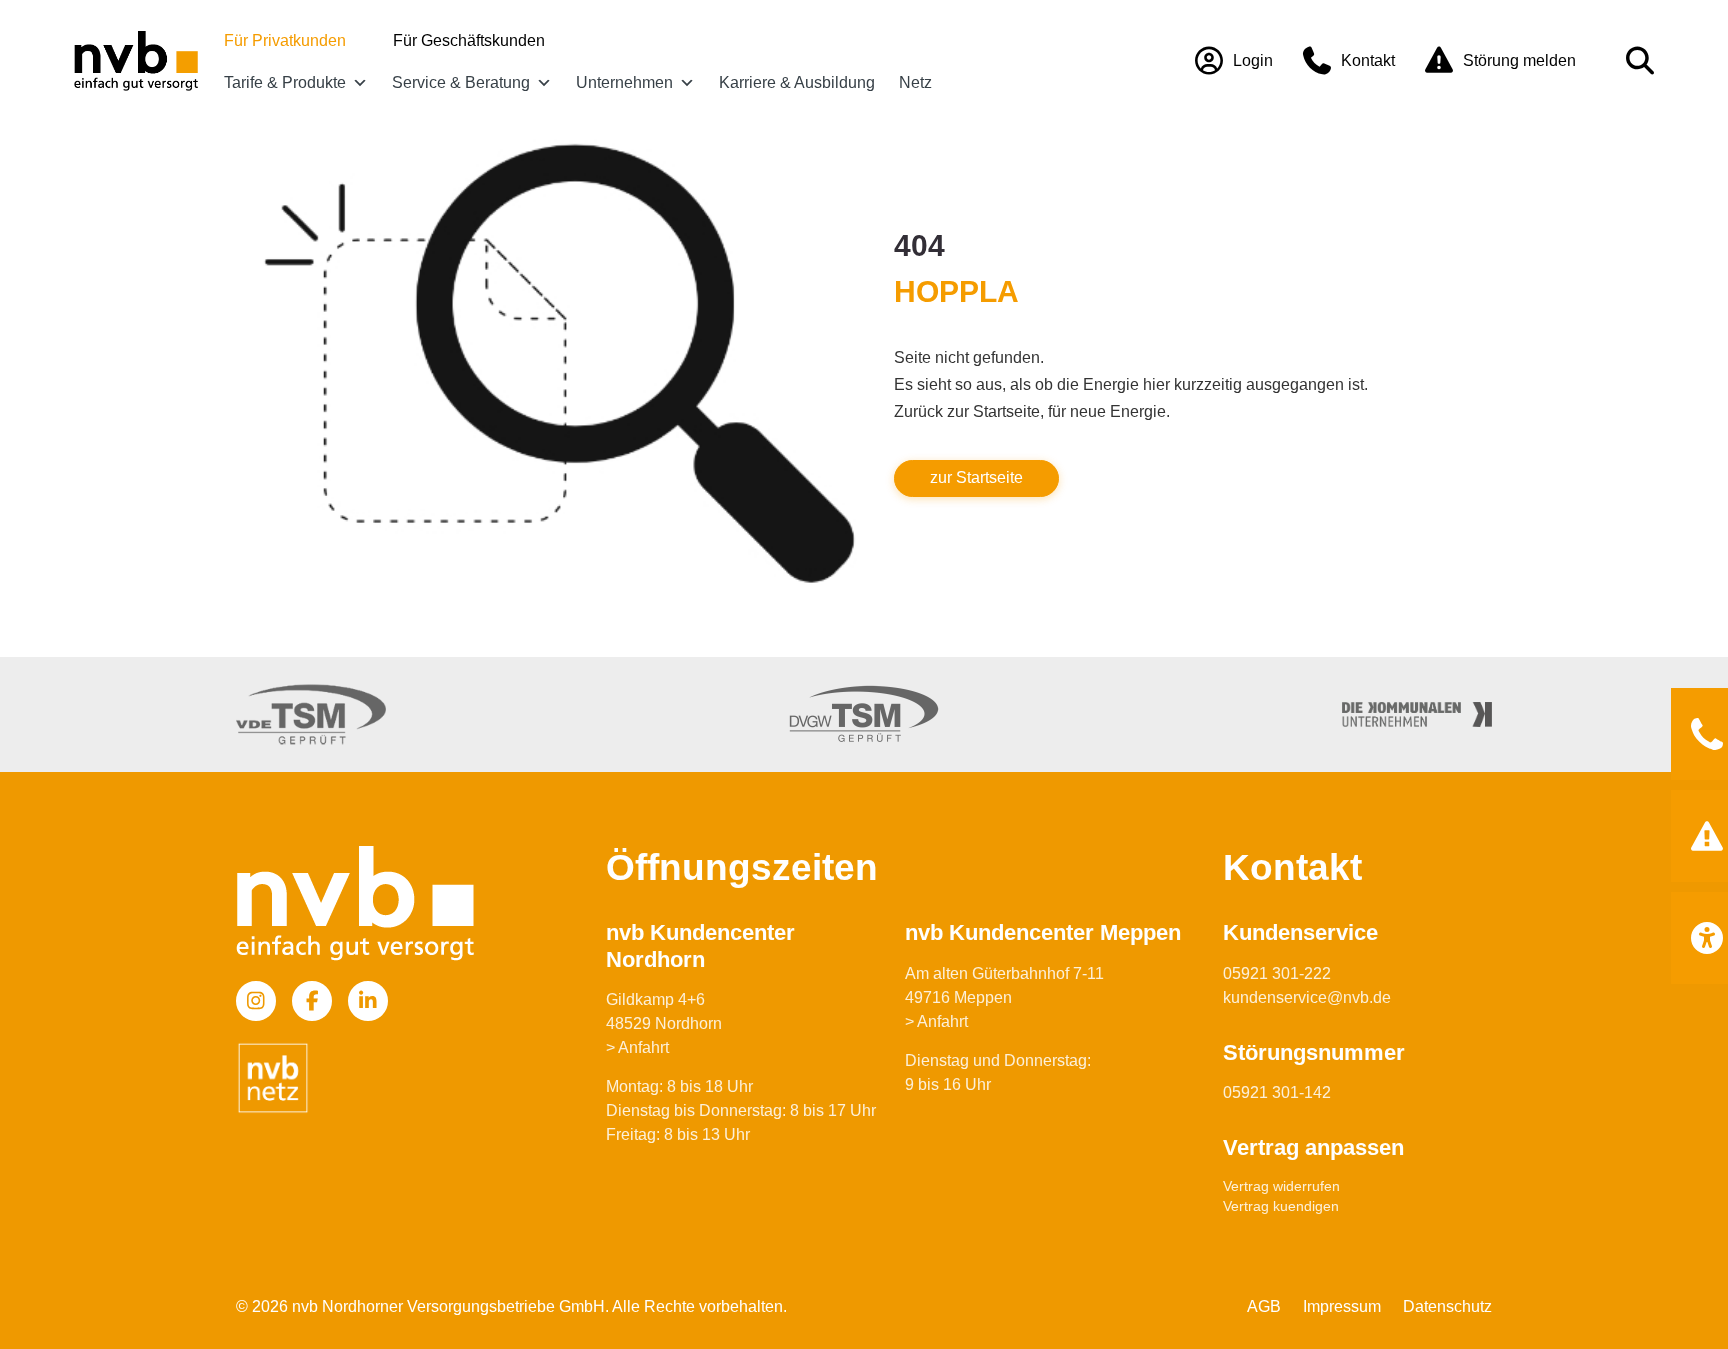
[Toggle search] (1640, 61)
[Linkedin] (368, 1001)
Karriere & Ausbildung (797, 82)
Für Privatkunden (285, 40)
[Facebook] (312, 1001)
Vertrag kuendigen (1281, 1206)
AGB (1264, 1306)
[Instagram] (256, 1001)
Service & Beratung (461, 82)
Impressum (1342, 1306)
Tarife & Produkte (285, 82)
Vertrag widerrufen (1281, 1186)
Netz (915, 82)
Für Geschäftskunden (469, 40)
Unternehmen (624, 82)
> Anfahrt (637, 1047)
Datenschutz (1447, 1306)
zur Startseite (976, 477)
